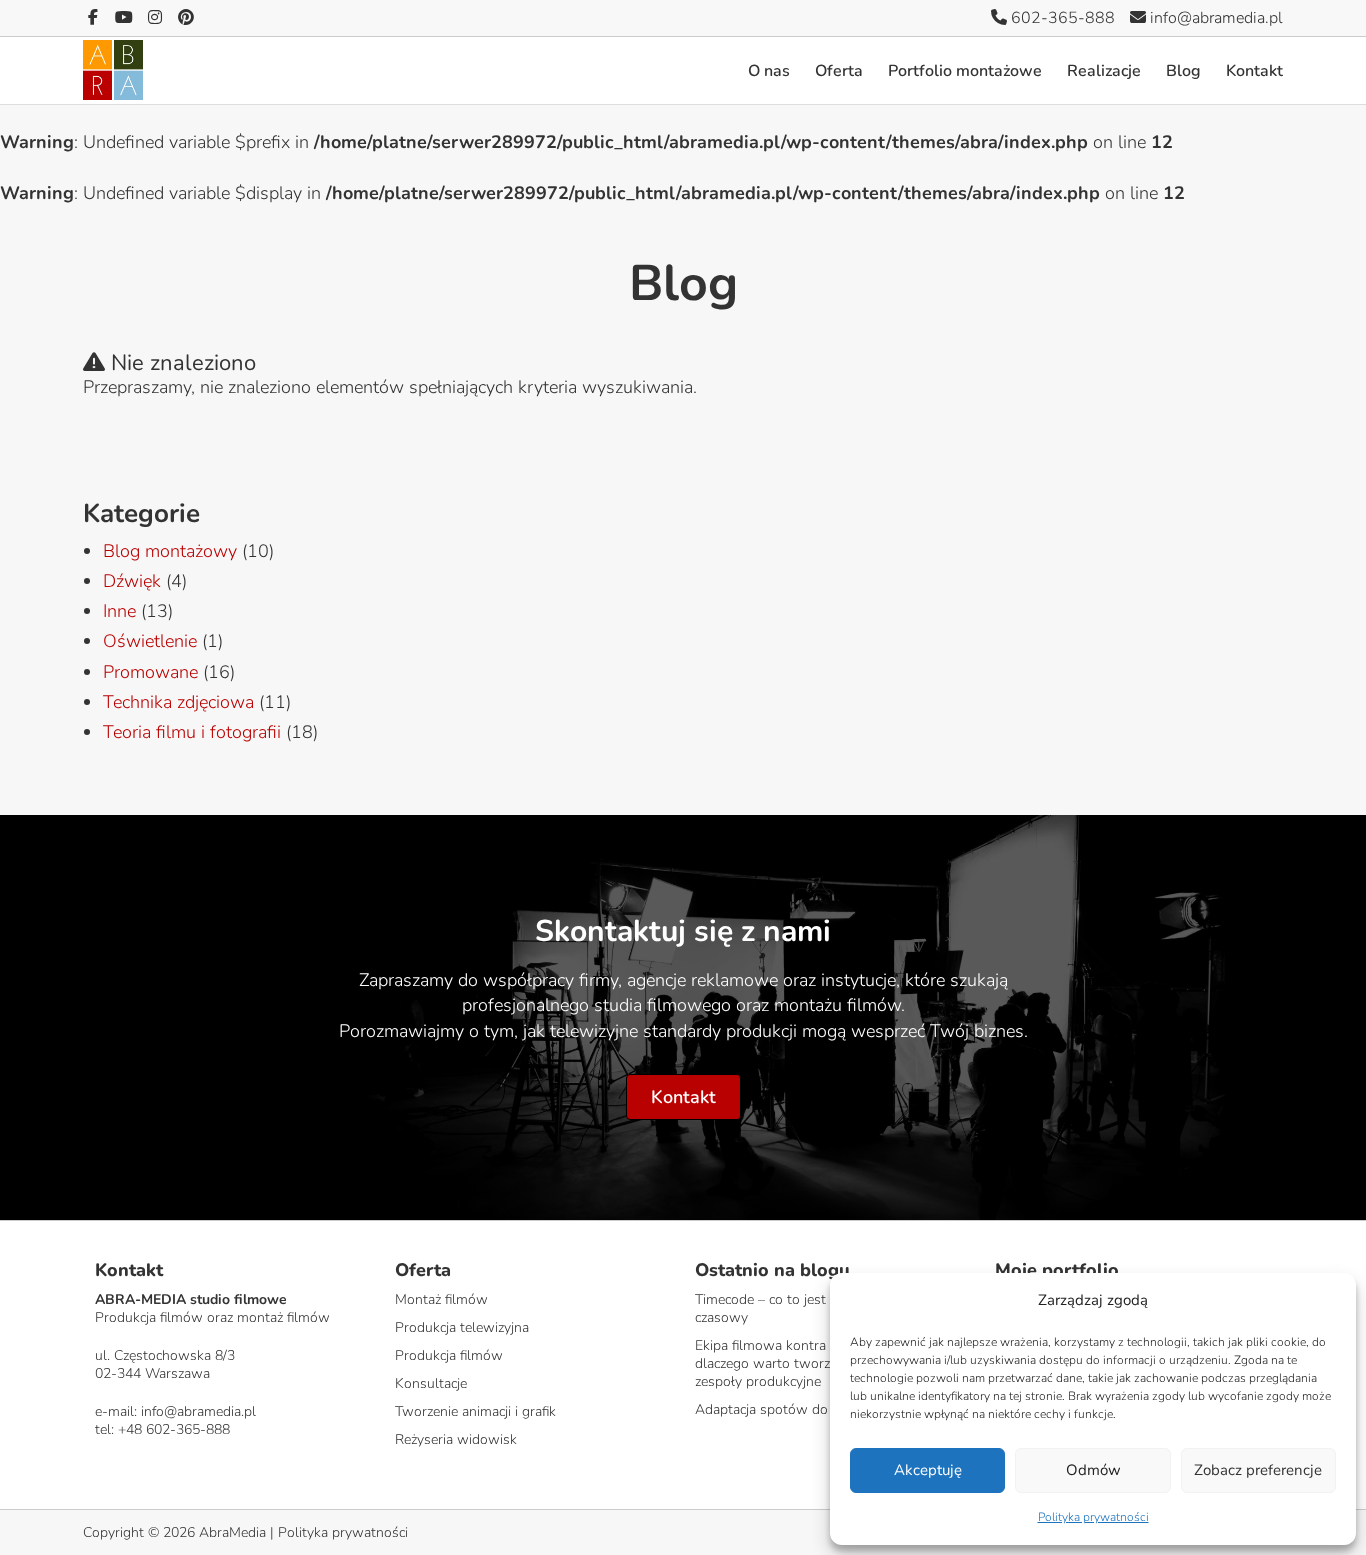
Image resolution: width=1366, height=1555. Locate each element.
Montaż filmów (441, 1299)
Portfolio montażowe (965, 71)
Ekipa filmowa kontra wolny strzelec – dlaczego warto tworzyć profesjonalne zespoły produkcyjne (813, 1363)
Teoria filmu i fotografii (192, 732)
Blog (1183, 71)
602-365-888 (1061, 18)
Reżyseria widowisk (456, 1439)
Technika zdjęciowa (178, 702)
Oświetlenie (150, 641)
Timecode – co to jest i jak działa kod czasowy (807, 1308)
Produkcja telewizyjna (462, 1327)
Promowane (150, 672)
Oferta (839, 71)
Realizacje (1104, 71)
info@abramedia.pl (1214, 18)
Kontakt (1254, 71)
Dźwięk (132, 581)
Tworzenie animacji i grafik (475, 1411)
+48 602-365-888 (174, 1429)
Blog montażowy (170, 551)
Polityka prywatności (1093, 1517)
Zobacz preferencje (1258, 1470)
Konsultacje (431, 1383)
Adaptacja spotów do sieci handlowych (816, 1409)
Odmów (1093, 1470)
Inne (119, 611)
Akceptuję (928, 1470)
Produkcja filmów (449, 1355)
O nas (769, 71)
